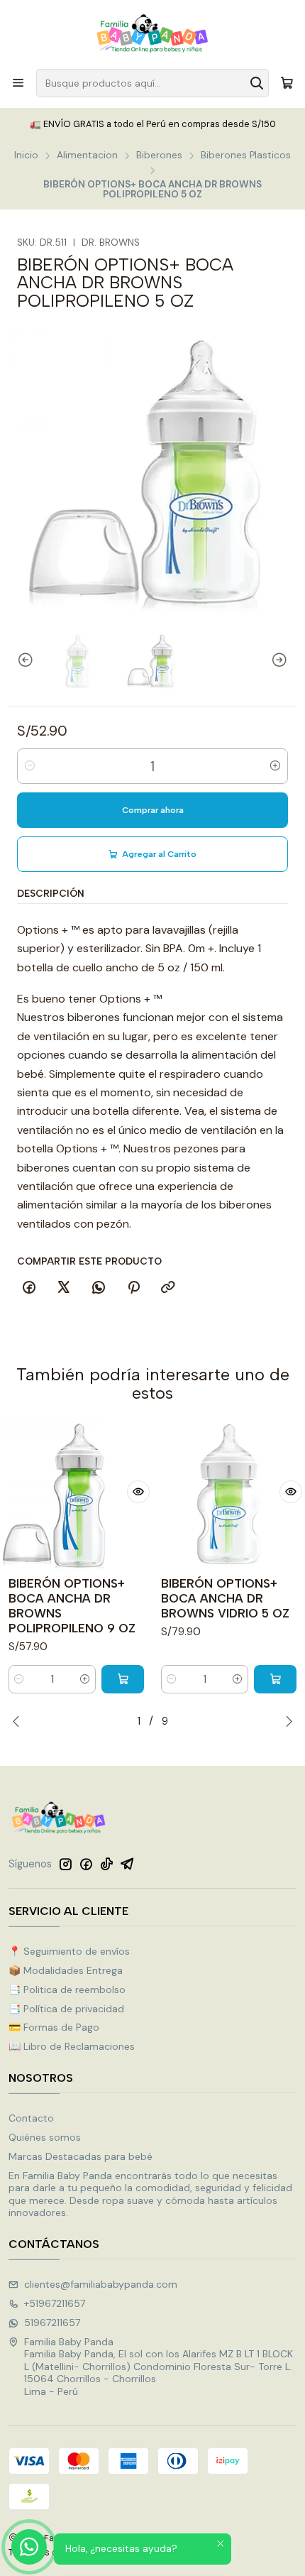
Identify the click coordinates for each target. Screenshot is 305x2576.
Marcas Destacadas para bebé (81, 2156)
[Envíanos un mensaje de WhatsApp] (29, 2547)
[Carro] (287, 83)
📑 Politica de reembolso (67, 1990)
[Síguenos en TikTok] (106, 1864)
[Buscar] (257, 83)
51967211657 (52, 2323)
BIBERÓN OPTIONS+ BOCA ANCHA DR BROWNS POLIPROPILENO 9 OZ (72, 1606)
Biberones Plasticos (246, 155)
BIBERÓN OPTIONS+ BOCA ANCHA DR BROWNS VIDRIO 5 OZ (225, 1598)
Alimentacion (87, 155)
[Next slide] (286, 661)
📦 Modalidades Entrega (66, 1970)
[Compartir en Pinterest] (133, 1288)
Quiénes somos (45, 2137)
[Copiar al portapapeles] (168, 1288)
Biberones (159, 155)
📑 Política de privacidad (66, 2009)
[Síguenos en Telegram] (127, 1864)
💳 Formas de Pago (54, 2027)
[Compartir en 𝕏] (64, 1288)
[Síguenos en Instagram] (65, 1864)
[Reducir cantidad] (30, 766)
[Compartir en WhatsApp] (99, 1288)
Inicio (26, 155)
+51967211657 (55, 2303)
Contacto (31, 2118)
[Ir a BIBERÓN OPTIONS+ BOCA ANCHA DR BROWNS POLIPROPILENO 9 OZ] (76, 1492)
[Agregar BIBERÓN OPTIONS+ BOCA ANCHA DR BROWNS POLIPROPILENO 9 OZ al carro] (123, 1679)
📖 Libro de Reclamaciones (72, 2046)
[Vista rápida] (138, 1492)
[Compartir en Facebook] (29, 1288)
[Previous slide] (19, 661)
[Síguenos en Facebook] (86, 1864)
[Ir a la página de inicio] (152, 33)
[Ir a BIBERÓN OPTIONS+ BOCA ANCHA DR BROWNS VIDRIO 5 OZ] (229, 1492)
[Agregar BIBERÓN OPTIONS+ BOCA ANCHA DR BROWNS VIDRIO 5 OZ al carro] (275, 1679)
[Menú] (18, 83)
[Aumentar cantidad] (275, 766)
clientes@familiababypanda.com (101, 2284)
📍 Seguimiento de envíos (69, 1951)
